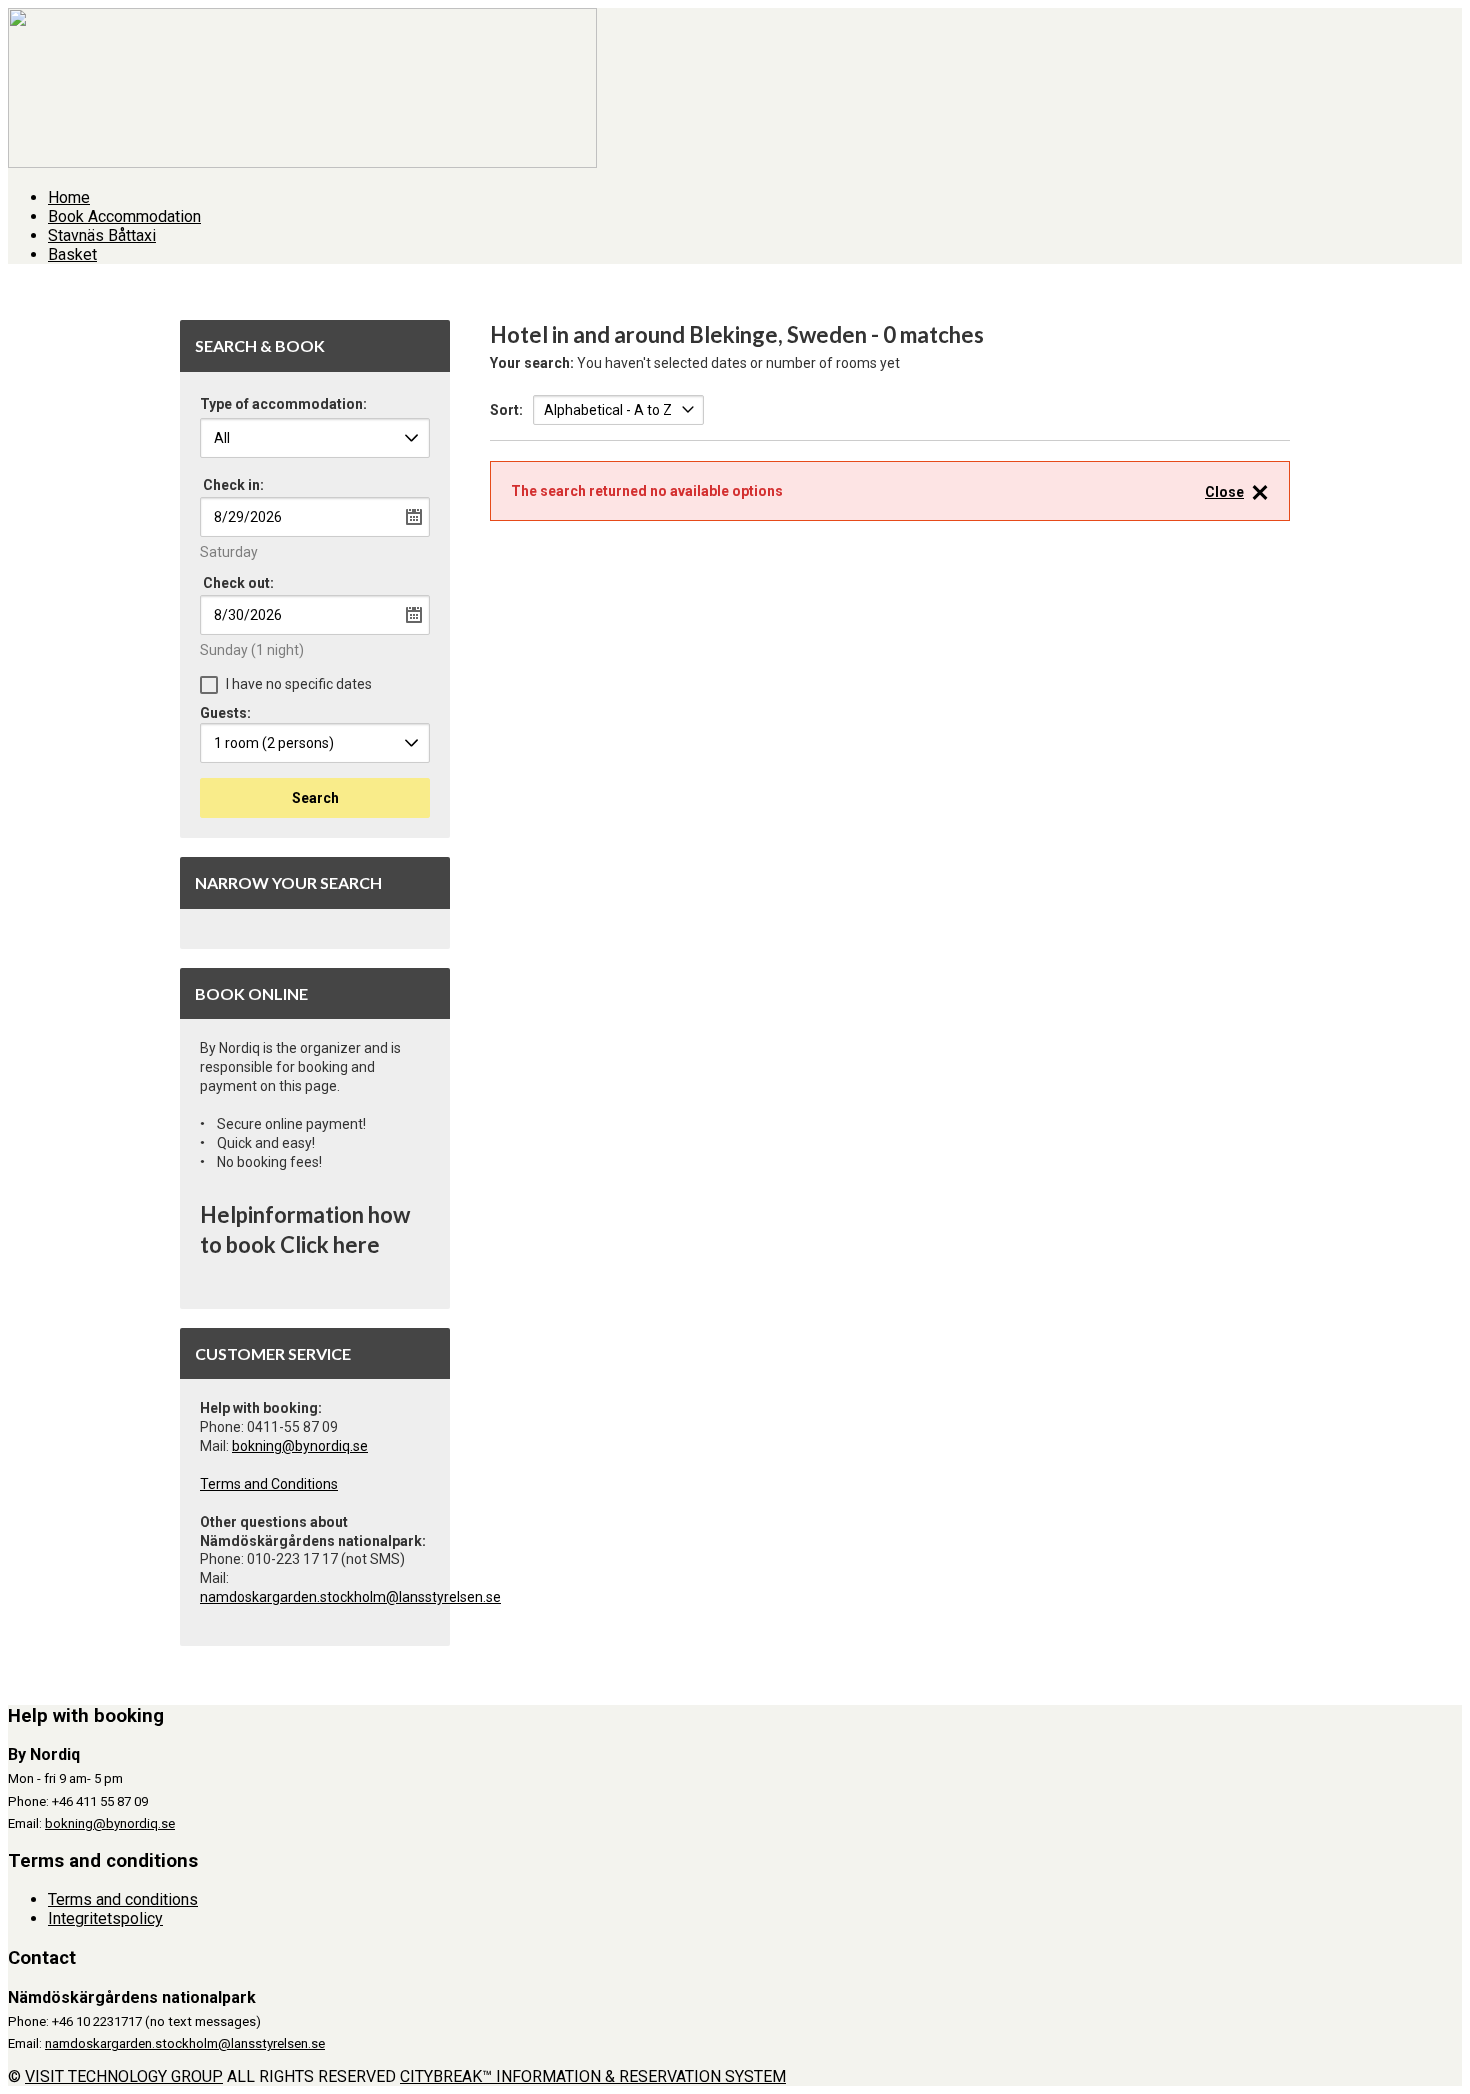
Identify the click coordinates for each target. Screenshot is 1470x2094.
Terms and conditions (123, 1899)
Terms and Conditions (269, 1484)
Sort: (506, 410)
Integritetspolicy (105, 1918)
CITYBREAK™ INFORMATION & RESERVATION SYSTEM (593, 2076)
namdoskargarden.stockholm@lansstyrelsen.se (350, 1597)
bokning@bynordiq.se (300, 1446)
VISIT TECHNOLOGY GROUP (124, 2076)
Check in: (233, 485)
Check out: (238, 583)
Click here (330, 1244)
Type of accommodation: (283, 404)
